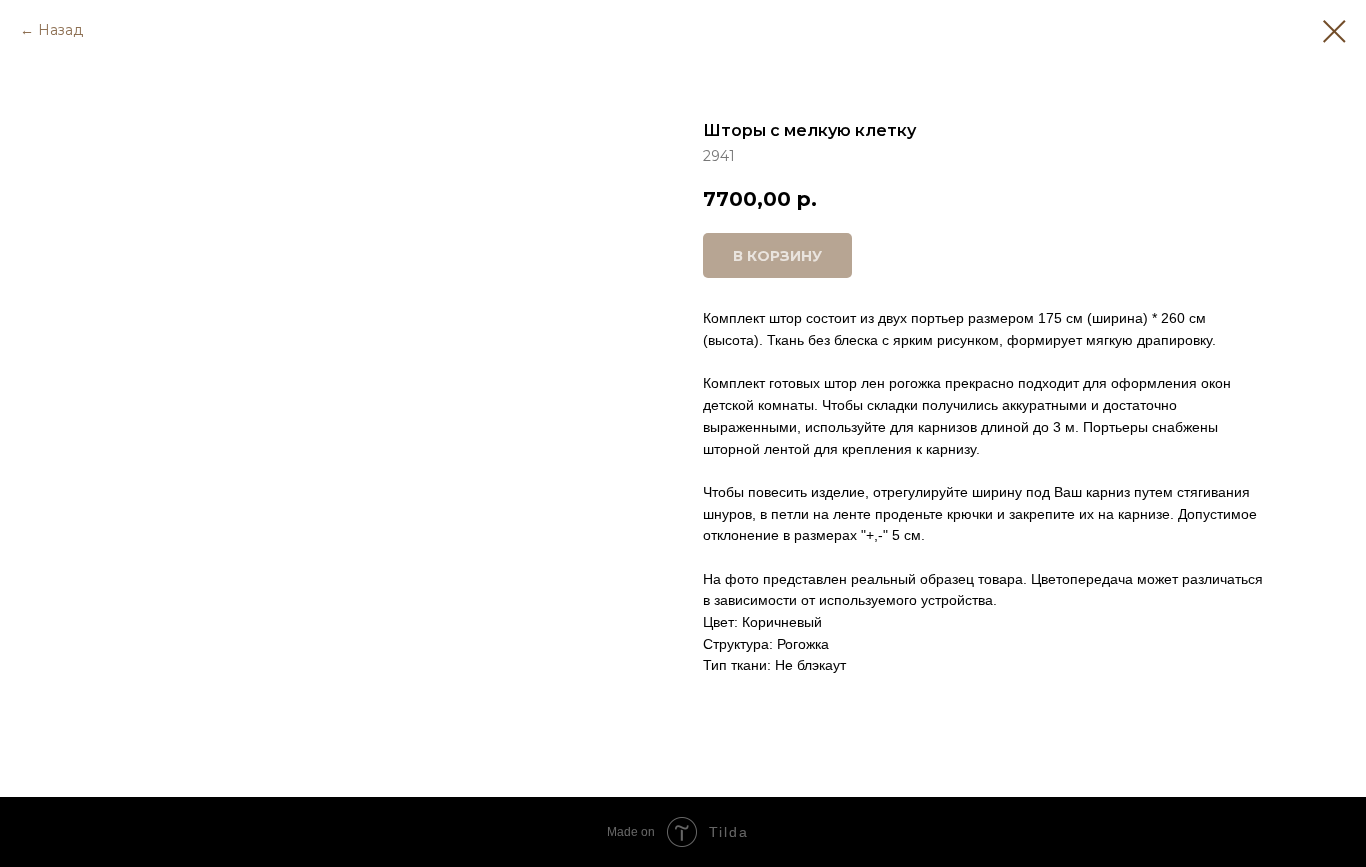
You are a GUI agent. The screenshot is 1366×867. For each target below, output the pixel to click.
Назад (60, 30)
